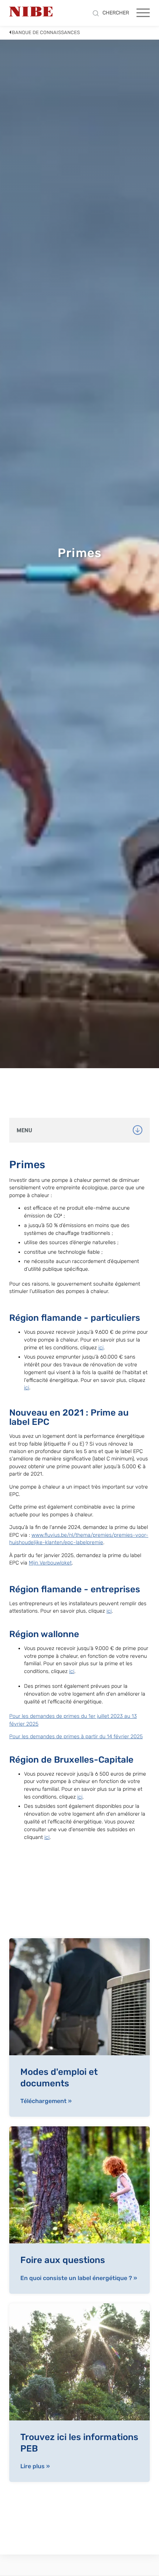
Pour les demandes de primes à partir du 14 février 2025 (76, 1737)
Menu (24, 1131)
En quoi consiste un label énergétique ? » (79, 2278)
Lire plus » (35, 2466)
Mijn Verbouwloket (50, 1563)
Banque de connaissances (46, 32)
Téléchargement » (46, 2101)
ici (101, 1348)
